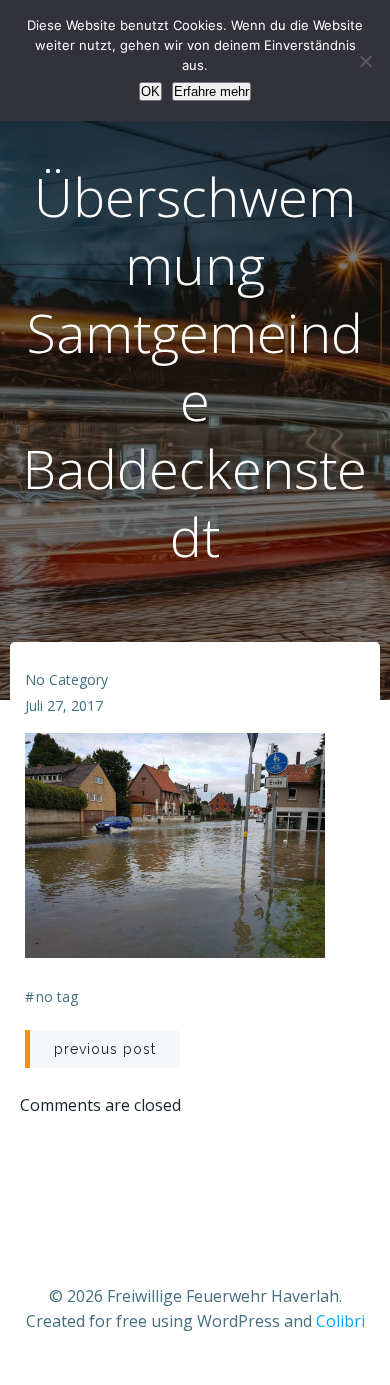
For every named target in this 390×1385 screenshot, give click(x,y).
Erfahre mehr (211, 91)
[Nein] (365, 61)
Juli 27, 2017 (64, 705)
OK (150, 91)
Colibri (340, 1321)
